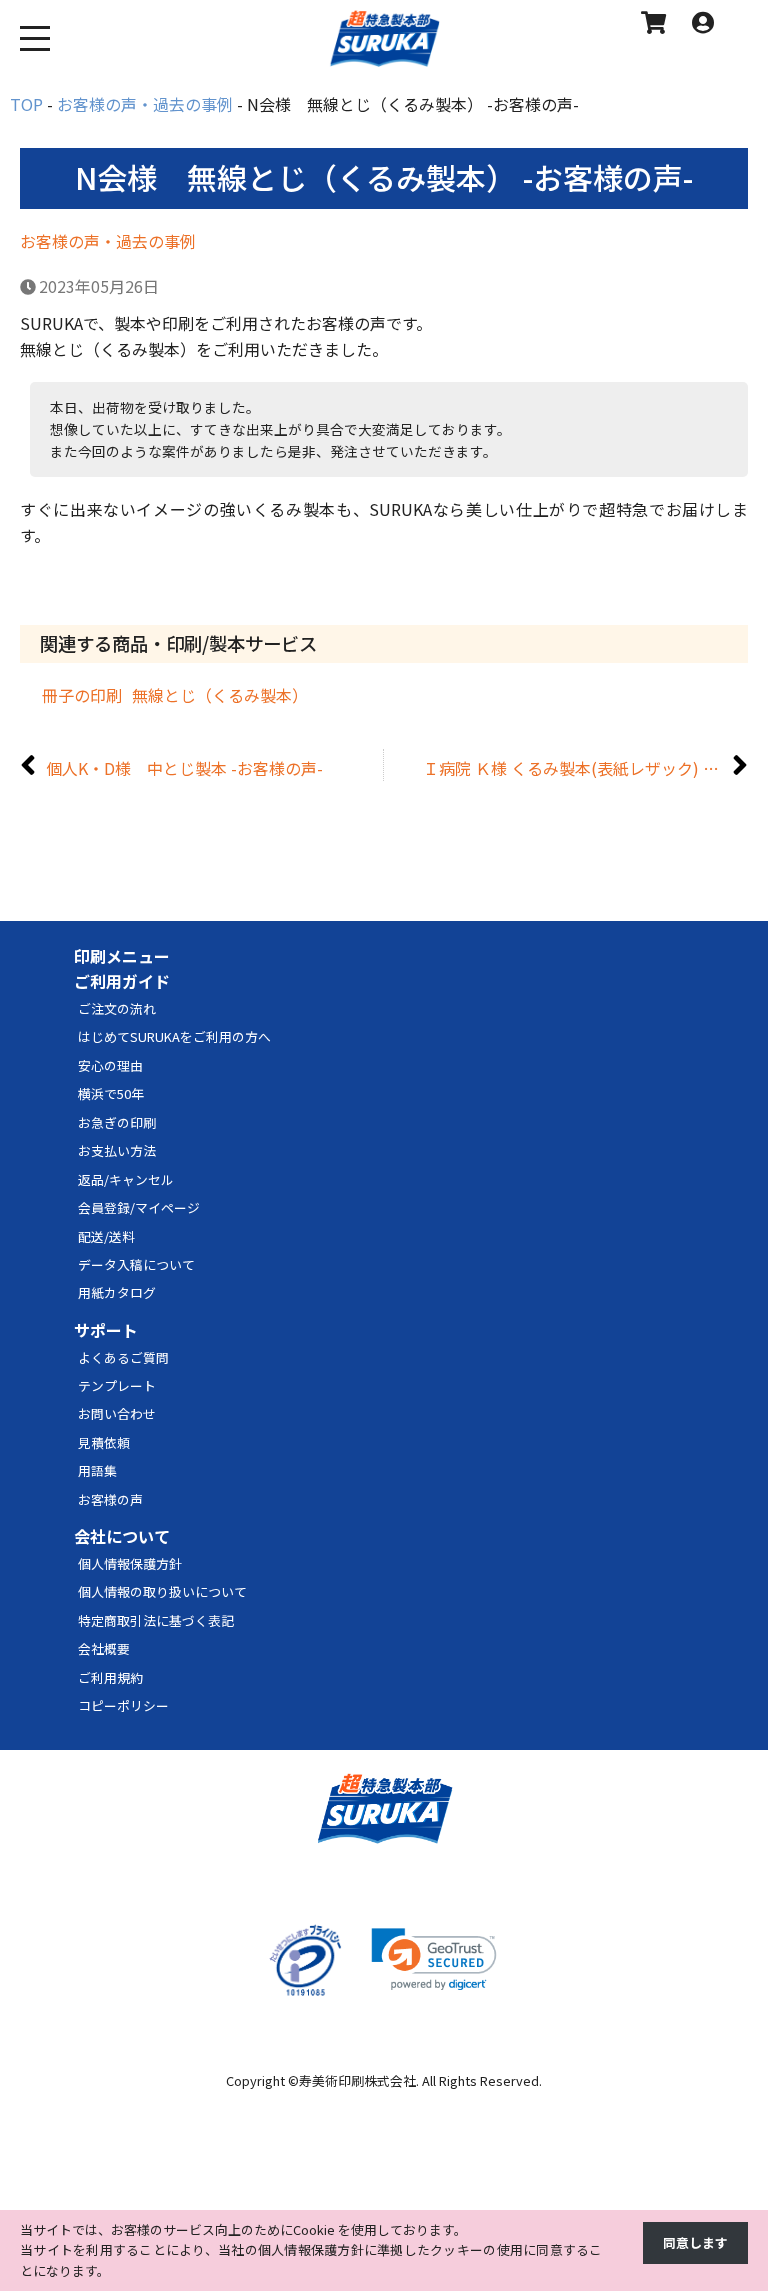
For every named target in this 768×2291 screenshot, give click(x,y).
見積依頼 (104, 1442)
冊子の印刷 (82, 695)
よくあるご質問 (123, 1357)
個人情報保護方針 (130, 1563)
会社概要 (104, 1648)
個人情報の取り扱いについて (162, 1591)
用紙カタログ (117, 1292)
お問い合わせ (117, 1413)
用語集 (97, 1470)
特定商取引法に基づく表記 (156, 1620)
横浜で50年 (111, 1093)
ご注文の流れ (117, 1008)
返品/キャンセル (126, 1179)
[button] (434, 1959)
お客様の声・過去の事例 (108, 241)
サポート (106, 1330)
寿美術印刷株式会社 (357, 2080)
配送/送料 (106, 1236)
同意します (695, 2242)
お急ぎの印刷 (117, 1122)
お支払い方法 (117, 1150)
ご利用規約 (110, 1677)
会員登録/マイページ (139, 1207)
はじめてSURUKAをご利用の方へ (174, 1036)
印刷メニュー (122, 956)
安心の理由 (110, 1065)
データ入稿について (136, 1264)
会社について (122, 1536)
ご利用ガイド (122, 981)
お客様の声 (110, 1499)
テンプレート (117, 1385)
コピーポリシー (123, 1705)
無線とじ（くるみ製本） (220, 695)
